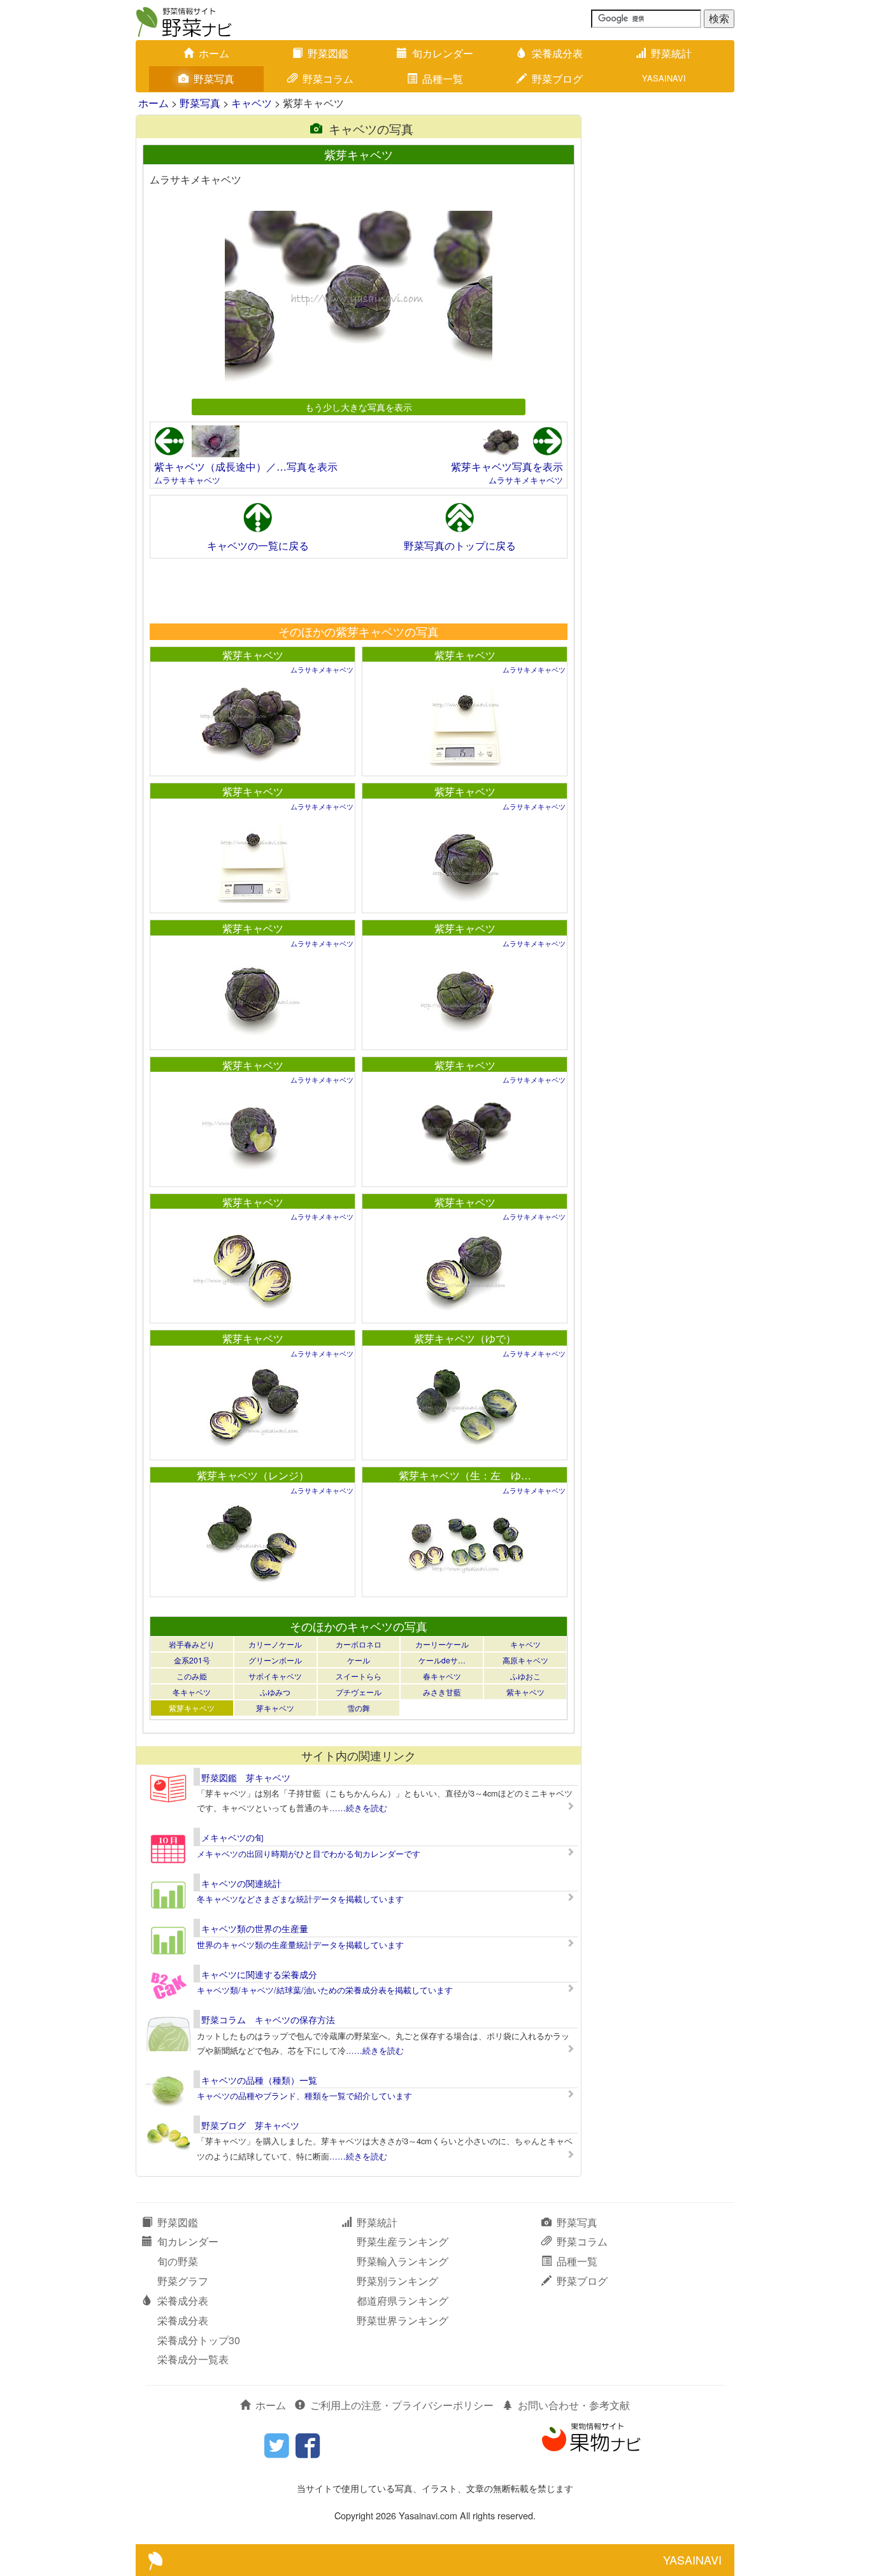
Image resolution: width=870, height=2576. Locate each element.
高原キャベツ (525, 1660)
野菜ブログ (557, 79)
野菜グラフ (183, 2281)
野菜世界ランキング (403, 2320)
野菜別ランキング (397, 2281)
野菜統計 (671, 53)
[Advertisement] (358, 590)
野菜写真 (214, 79)
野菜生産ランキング (403, 2241)
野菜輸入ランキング (403, 2261)
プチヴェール (359, 1692)
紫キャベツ (525, 1692)
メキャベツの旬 (232, 1837)
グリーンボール (275, 1660)
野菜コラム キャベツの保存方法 (268, 2019)
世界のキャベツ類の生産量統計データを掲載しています (300, 1945)
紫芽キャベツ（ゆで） (465, 1338)
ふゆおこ (525, 1676)
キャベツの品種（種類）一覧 (259, 2080)
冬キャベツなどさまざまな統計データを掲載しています (300, 1899)
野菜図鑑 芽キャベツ (246, 1777)
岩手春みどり (192, 1644)
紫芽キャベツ (253, 655)
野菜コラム (328, 79)
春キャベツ (442, 1676)
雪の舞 (359, 1708)
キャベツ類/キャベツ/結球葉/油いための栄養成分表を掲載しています (325, 1990)
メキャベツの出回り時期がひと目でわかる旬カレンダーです (309, 1854)
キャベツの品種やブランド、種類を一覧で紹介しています (304, 2096)
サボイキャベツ (275, 1676)
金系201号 (192, 1660)
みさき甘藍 (442, 1692)
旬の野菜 (178, 2261)
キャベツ (252, 103)
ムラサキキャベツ (187, 480)
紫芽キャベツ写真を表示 (507, 466)
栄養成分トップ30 (199, 2340)
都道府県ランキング (403, 2301)
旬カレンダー (443, 53)
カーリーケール (442, 1644)
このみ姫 (192, 1676)
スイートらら (359, 1676)
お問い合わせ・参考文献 (574, 2405)
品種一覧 (443, 79)
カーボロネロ (359, 1644)
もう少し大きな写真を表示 (359, 407)
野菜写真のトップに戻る (460, 545)
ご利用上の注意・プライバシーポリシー (402, 2405)
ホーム (214, 53)
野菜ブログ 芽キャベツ (250, 2125)
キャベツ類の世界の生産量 (255, 1928)
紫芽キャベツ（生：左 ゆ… (465, 1475)
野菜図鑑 (328, 53)
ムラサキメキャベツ (526, 480)
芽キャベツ (275, 1708)
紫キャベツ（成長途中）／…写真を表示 (246, 466)
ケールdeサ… (442, 1660)
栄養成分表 (557, 53)
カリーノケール (275, 1644)
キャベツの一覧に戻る (258, 545)
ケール (359, 1660)
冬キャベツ (192, 1692)
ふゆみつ (275, 1692)
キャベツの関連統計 (241, 1883)
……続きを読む (358, 1808)
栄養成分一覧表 (193, 2359)
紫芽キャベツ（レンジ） (253, 1475)
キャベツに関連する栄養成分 (259, 1974)
